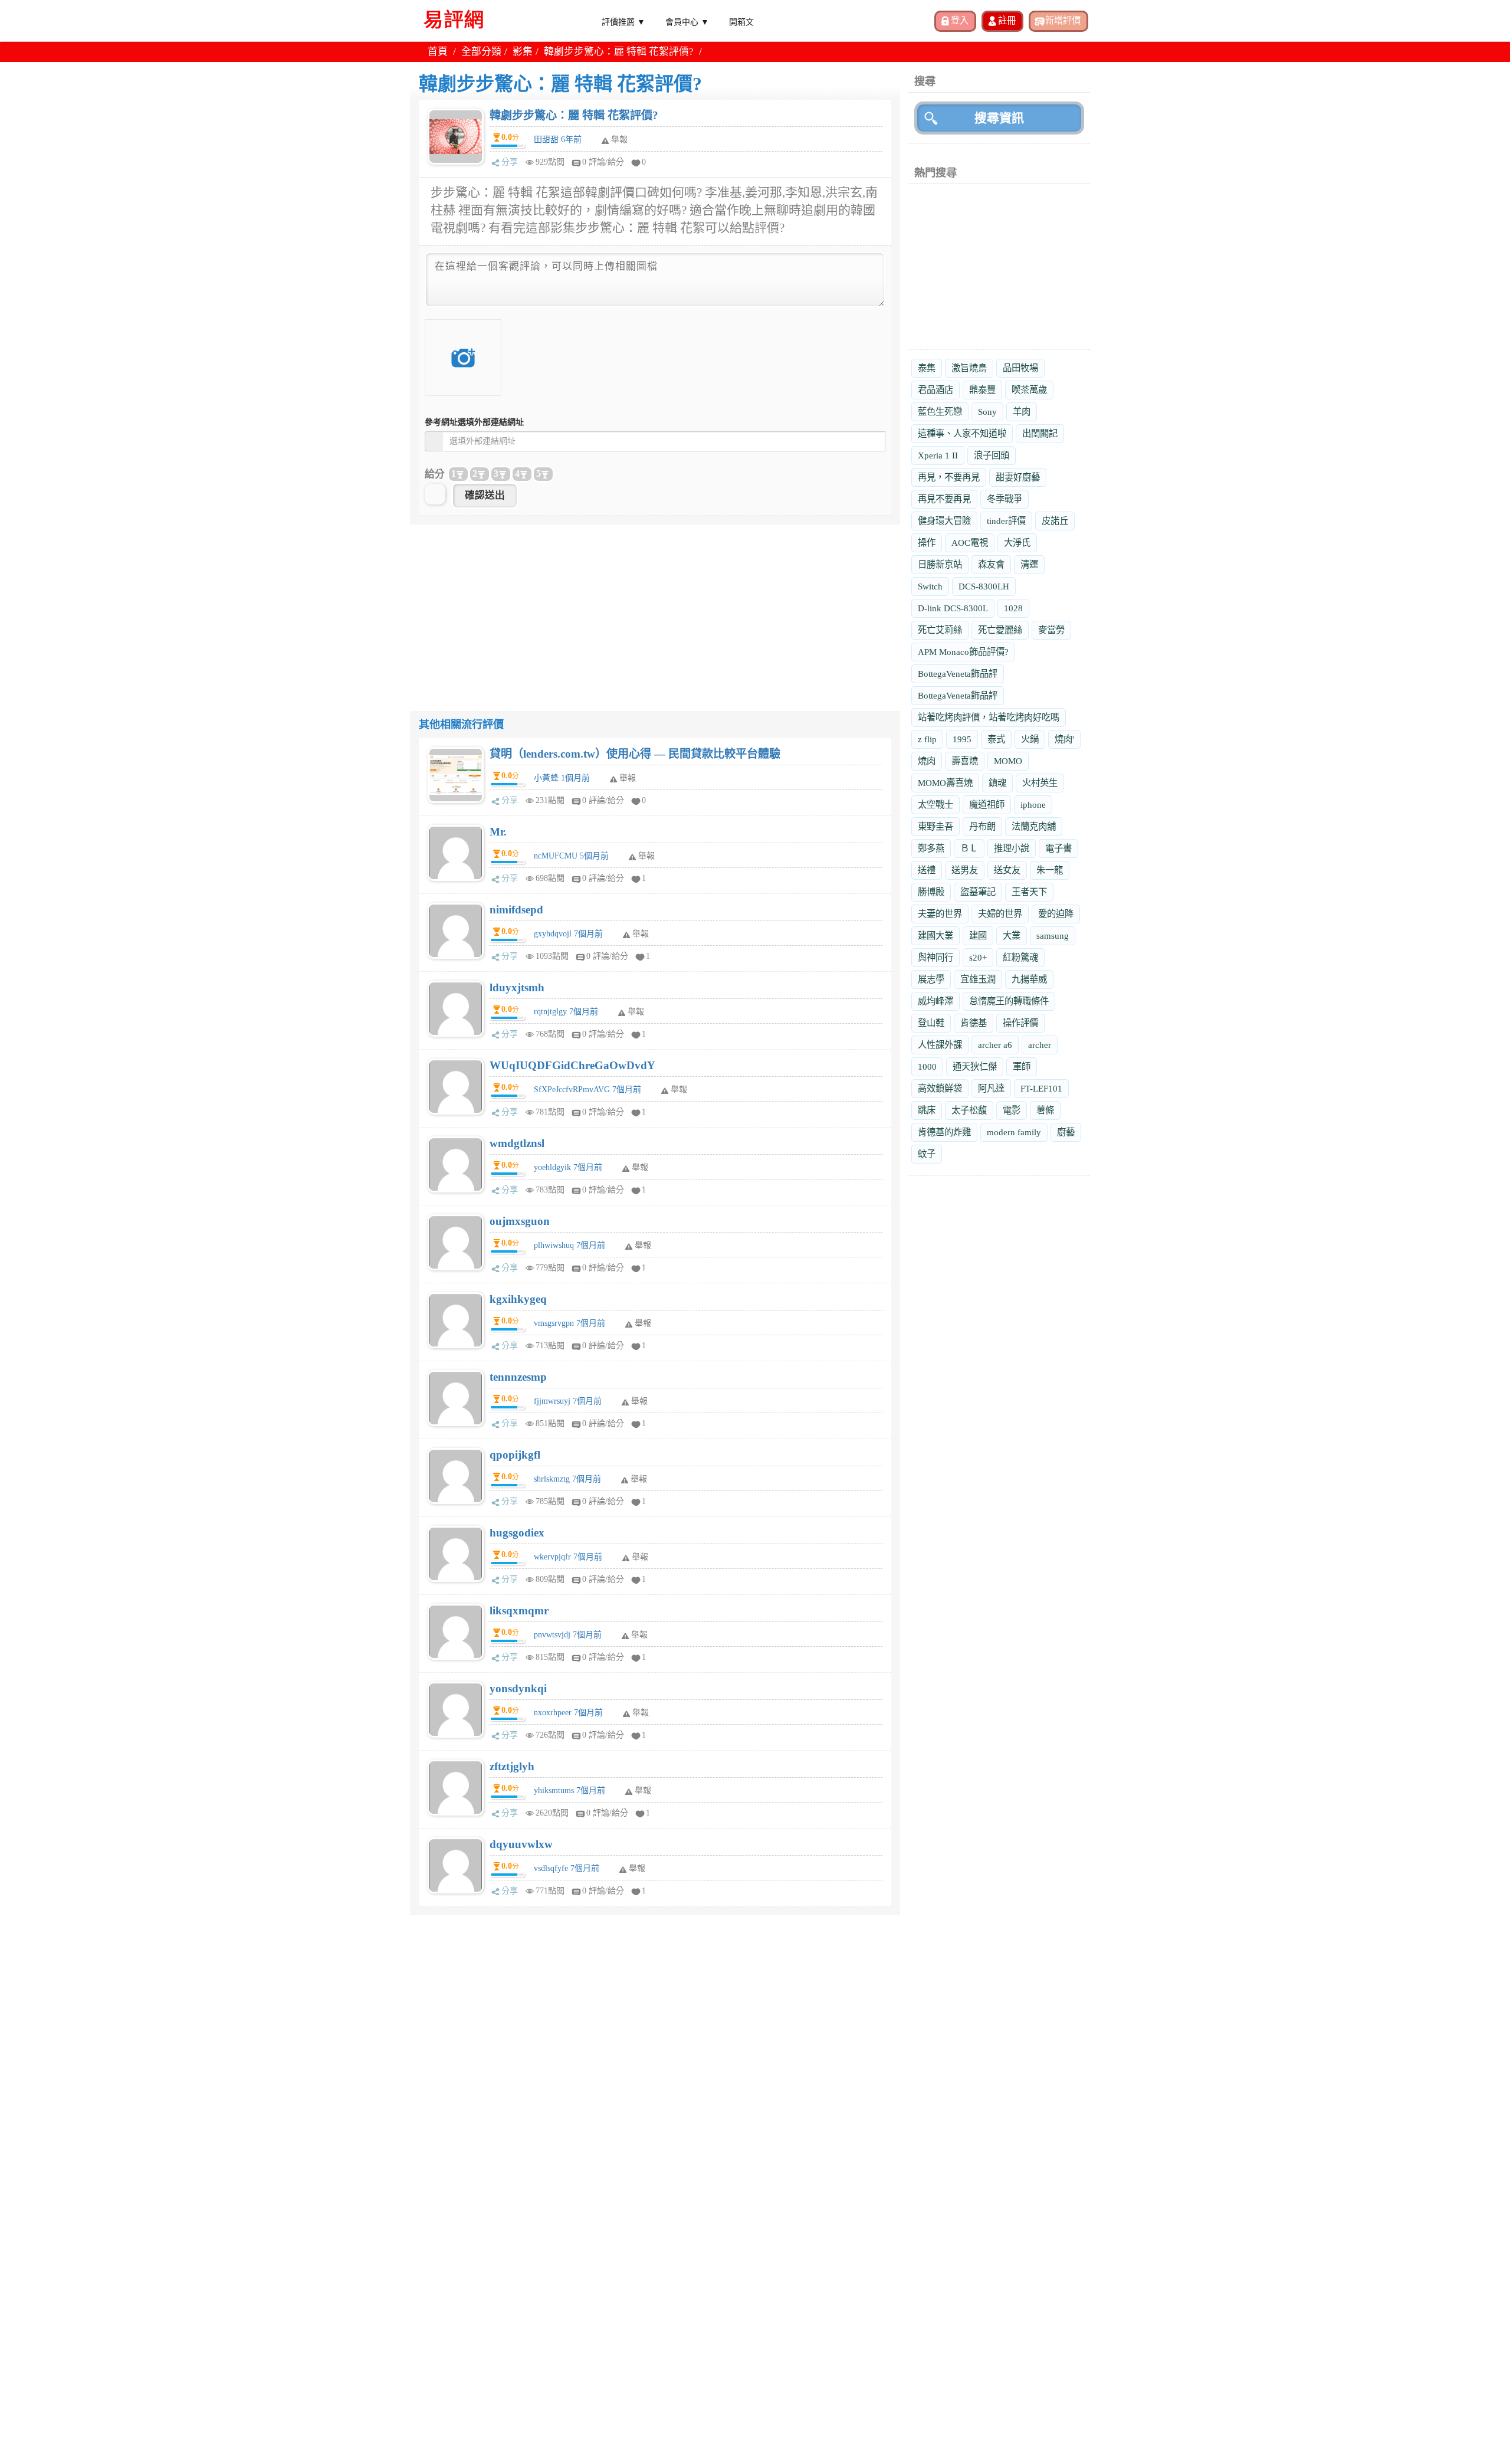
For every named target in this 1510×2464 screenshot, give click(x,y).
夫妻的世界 (940, 914)
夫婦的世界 (1000, 914)
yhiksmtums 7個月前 (569, 1790)
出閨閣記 (1040, 433)
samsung (1053, 936)
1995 (962, 739)
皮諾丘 (1055, 521)
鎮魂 (997, 783)
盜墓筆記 (978, 892)
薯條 (1045, 1110)
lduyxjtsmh (517, 987)
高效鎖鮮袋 (940, 1088)
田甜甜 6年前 (558, 140)
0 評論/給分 (603, 162)
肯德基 (974, 1023)
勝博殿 (931, 892)
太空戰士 (935, 805)
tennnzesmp (518, 1377)
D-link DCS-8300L (953, 608)
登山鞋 (931, 1023)
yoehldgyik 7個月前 (568, 1167)
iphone (1033, 805)
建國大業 (935, 936)
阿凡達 (991, 1088)
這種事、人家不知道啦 (962, 433)
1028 (1013, 608)
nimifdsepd (516, 910)
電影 (1012, 1110)
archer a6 (995, 1045)
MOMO (1008, 761)
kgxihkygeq (518, 1299)
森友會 (991, 564)
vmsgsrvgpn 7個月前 (569, 1323)
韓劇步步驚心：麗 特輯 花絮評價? (574, 115)
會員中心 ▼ (687, 21)
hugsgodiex (517, 1533)
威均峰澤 (935, 1001)
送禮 (927, 870)
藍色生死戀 (940, 412)
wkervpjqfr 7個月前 (568, 1557)
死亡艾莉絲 (940, 630)
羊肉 (1022, 412)
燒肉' (1064, 739)
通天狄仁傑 (975, 1066)
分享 (510, 162)
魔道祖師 (987, 805)
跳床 (927, 1110)
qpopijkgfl (515, 1455)
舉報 (628, 778)
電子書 (1058, 848)
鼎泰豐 (982, 390)
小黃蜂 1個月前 (562, 778)
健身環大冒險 (944, 521)
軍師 (1022, 1066)
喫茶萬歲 (1029, 390)
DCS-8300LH (984, 586)
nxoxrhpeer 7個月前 (568, 1713)
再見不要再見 (944, 499)
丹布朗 (982, 826)
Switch (930, 586)
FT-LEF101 (1041, 1088)
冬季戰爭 (1005, 499)
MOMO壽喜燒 (945, 783)
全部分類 (481, 52)
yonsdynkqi (518, 1688)
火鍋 (1030, 739)
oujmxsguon (520, 1221)
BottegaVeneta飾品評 (958, 674)
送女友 (1007, 870)
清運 (1029, 564)
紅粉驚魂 (1020, 957)
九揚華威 (1029, 979)
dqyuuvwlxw (521, 1844)
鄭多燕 (931, 848)
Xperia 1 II (938, 455)
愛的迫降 (1056, 914)
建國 (978, 936)
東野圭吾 (935, 826)
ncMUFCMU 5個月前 (571, 856)
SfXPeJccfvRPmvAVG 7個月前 (587, 1090)
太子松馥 (969, 1110)
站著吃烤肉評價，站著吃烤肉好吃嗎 (989, 717)
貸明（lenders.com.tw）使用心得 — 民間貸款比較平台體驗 (635, 754)
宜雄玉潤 (978, 979)
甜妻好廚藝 (1018, 477)
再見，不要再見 (949, 477)
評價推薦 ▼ (623, 21)
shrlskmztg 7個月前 (567, 1479)
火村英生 (1040, 783)
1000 (927, 1066)
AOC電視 (970, 543)
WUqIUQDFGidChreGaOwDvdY (572, 1065)
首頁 (438, 52)
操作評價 (1020, 1023)
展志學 (931, 979)
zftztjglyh (512, 1766)
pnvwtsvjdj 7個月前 (568, 1635)
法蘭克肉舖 (1034, 826)
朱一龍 (1050, 870)
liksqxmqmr (519, 1611)
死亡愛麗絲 (1000, 630)
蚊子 (927, 1154)
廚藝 (1066, 1132)
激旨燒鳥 (969, 368)
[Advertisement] (655, 607)
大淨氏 (1017, 543)
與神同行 (935, 957)
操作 (927, 543)
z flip (927, 739)
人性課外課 (940, 1045)
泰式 (996, 739)
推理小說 (1012, 848)
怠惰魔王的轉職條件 (1009, 1001)
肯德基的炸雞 (944, 1132)
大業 (1012, 936)
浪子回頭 (992, 455)
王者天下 (1029, 892)
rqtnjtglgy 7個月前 (566, 1012)
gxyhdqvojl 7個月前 (568, 934)
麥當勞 (1051, 630)
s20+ (978, 957)
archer (1040, 1045)
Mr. (498, 832)
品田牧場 (1020, 368)
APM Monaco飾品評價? (963, 652)
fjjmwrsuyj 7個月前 (568, 1401)
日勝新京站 (940, 564)
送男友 (965, 870)
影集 (523, 52)
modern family (1014, 1132)
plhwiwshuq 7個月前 (569, 1245)
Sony (987, 412)
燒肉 (927, 761)
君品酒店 (935, 390)
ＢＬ (969, 848)
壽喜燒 (965, 761)
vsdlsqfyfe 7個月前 (567, 1868)
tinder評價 (1006, 521)
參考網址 (474, 422)
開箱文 (741, 21)
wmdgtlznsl (517, 1143)
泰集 (927, 368)
